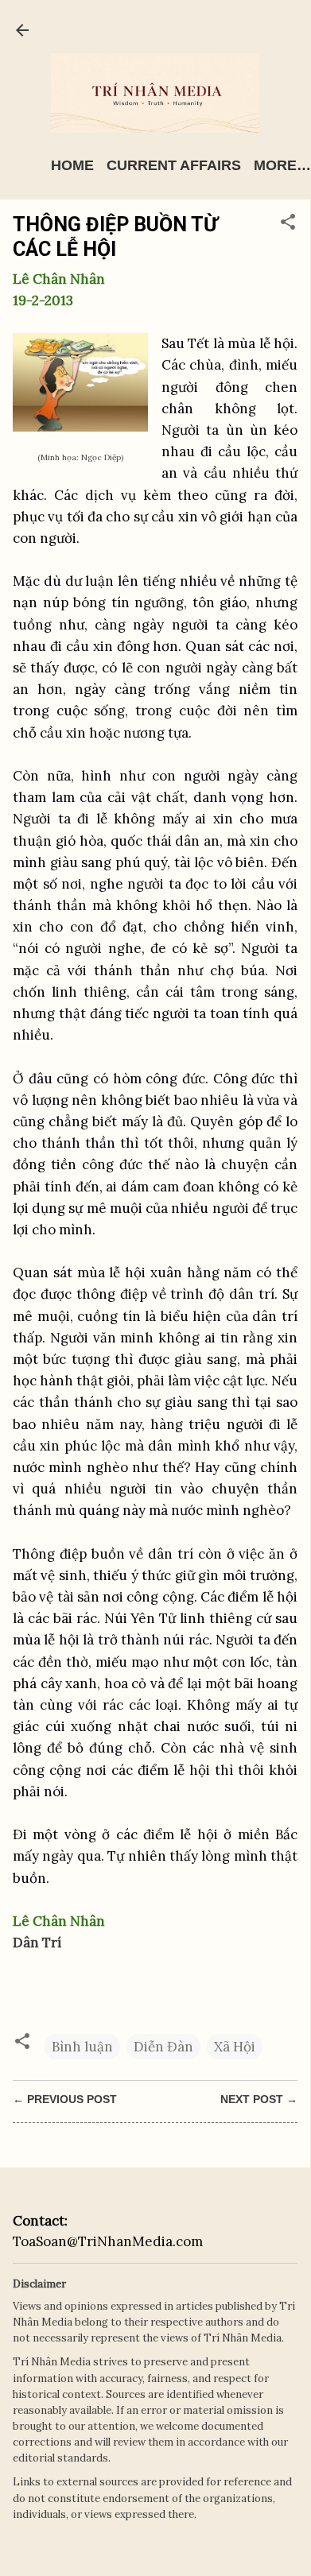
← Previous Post (65, 2099)
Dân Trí (37, 1943)
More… (282, 165)
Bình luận (82, 2047)
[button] (288, 224)
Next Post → (259, 2099)
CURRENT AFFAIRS (174, 165)
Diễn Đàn (163, 2047)
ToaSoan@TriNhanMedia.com (108, 2241)
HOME (72, 165)
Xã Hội (235, 2047)
